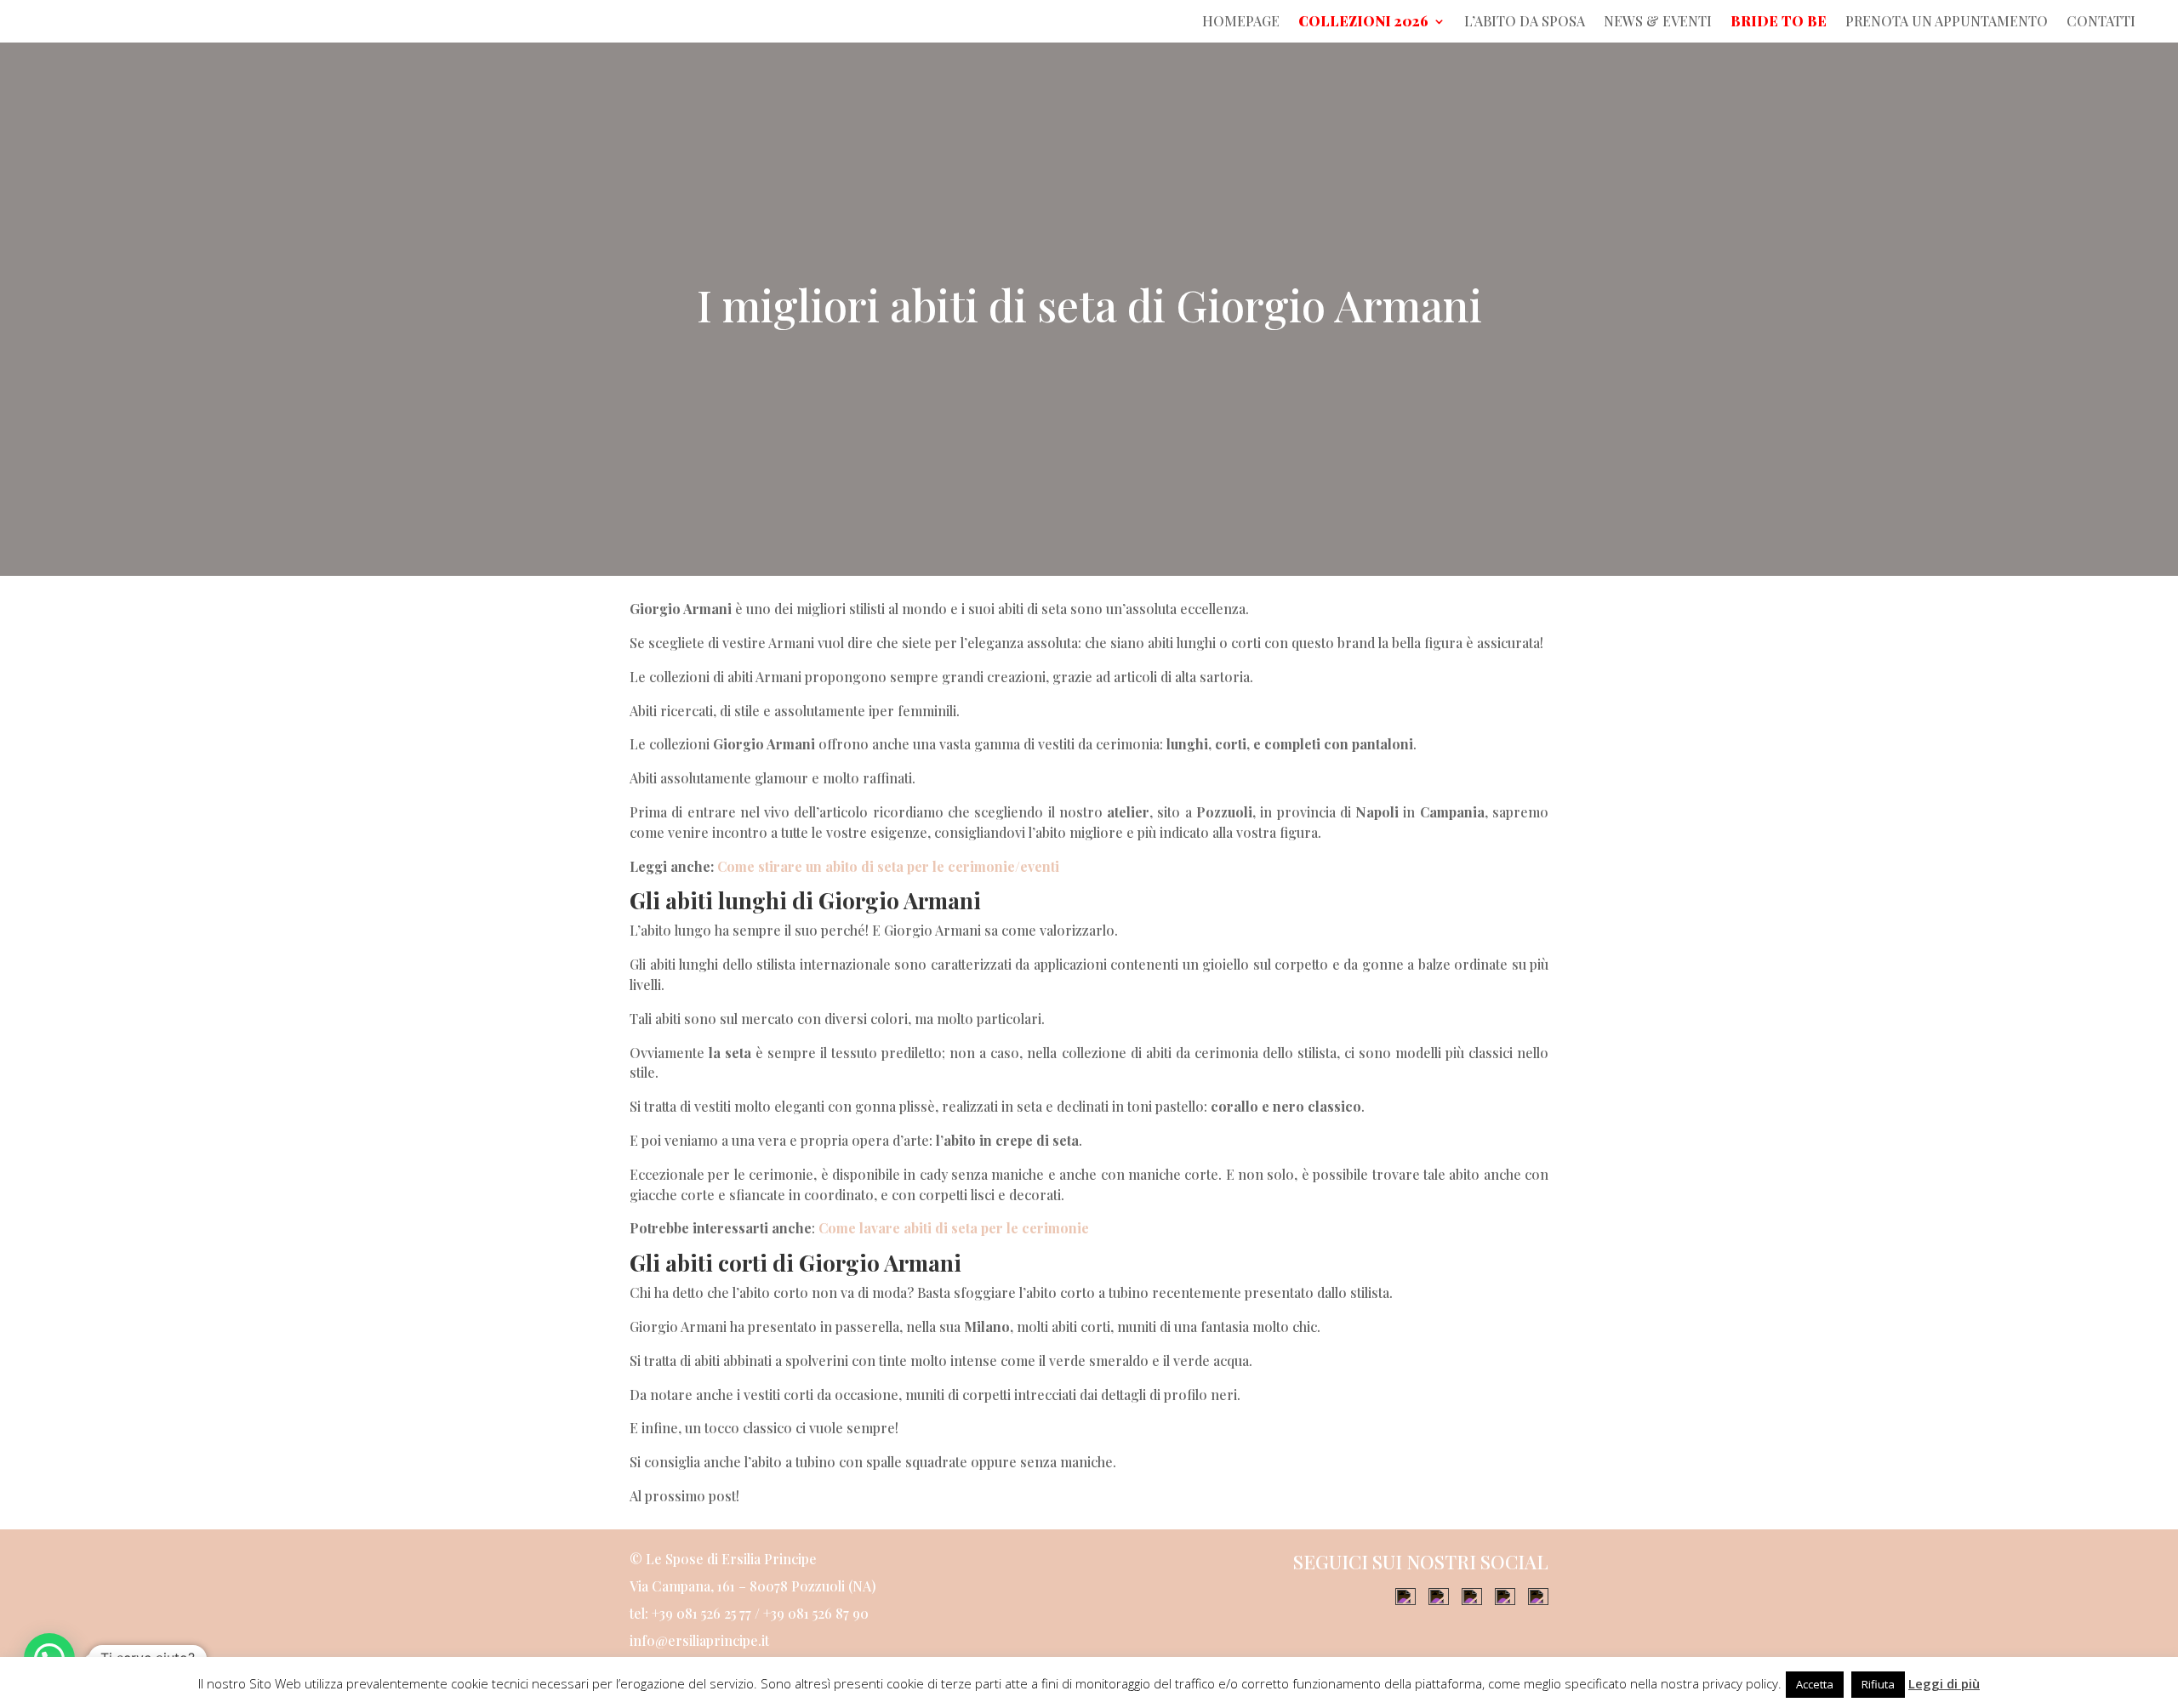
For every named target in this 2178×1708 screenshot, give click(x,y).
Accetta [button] (1815, 1684)
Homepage (1241, 23)
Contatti (2101, 23)
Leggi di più (1944, 1683)
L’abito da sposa (1525, 23)
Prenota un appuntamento (1947, 23)
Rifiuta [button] (1878, 1684)
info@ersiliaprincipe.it (699, 1640)
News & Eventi (1658, 23)
